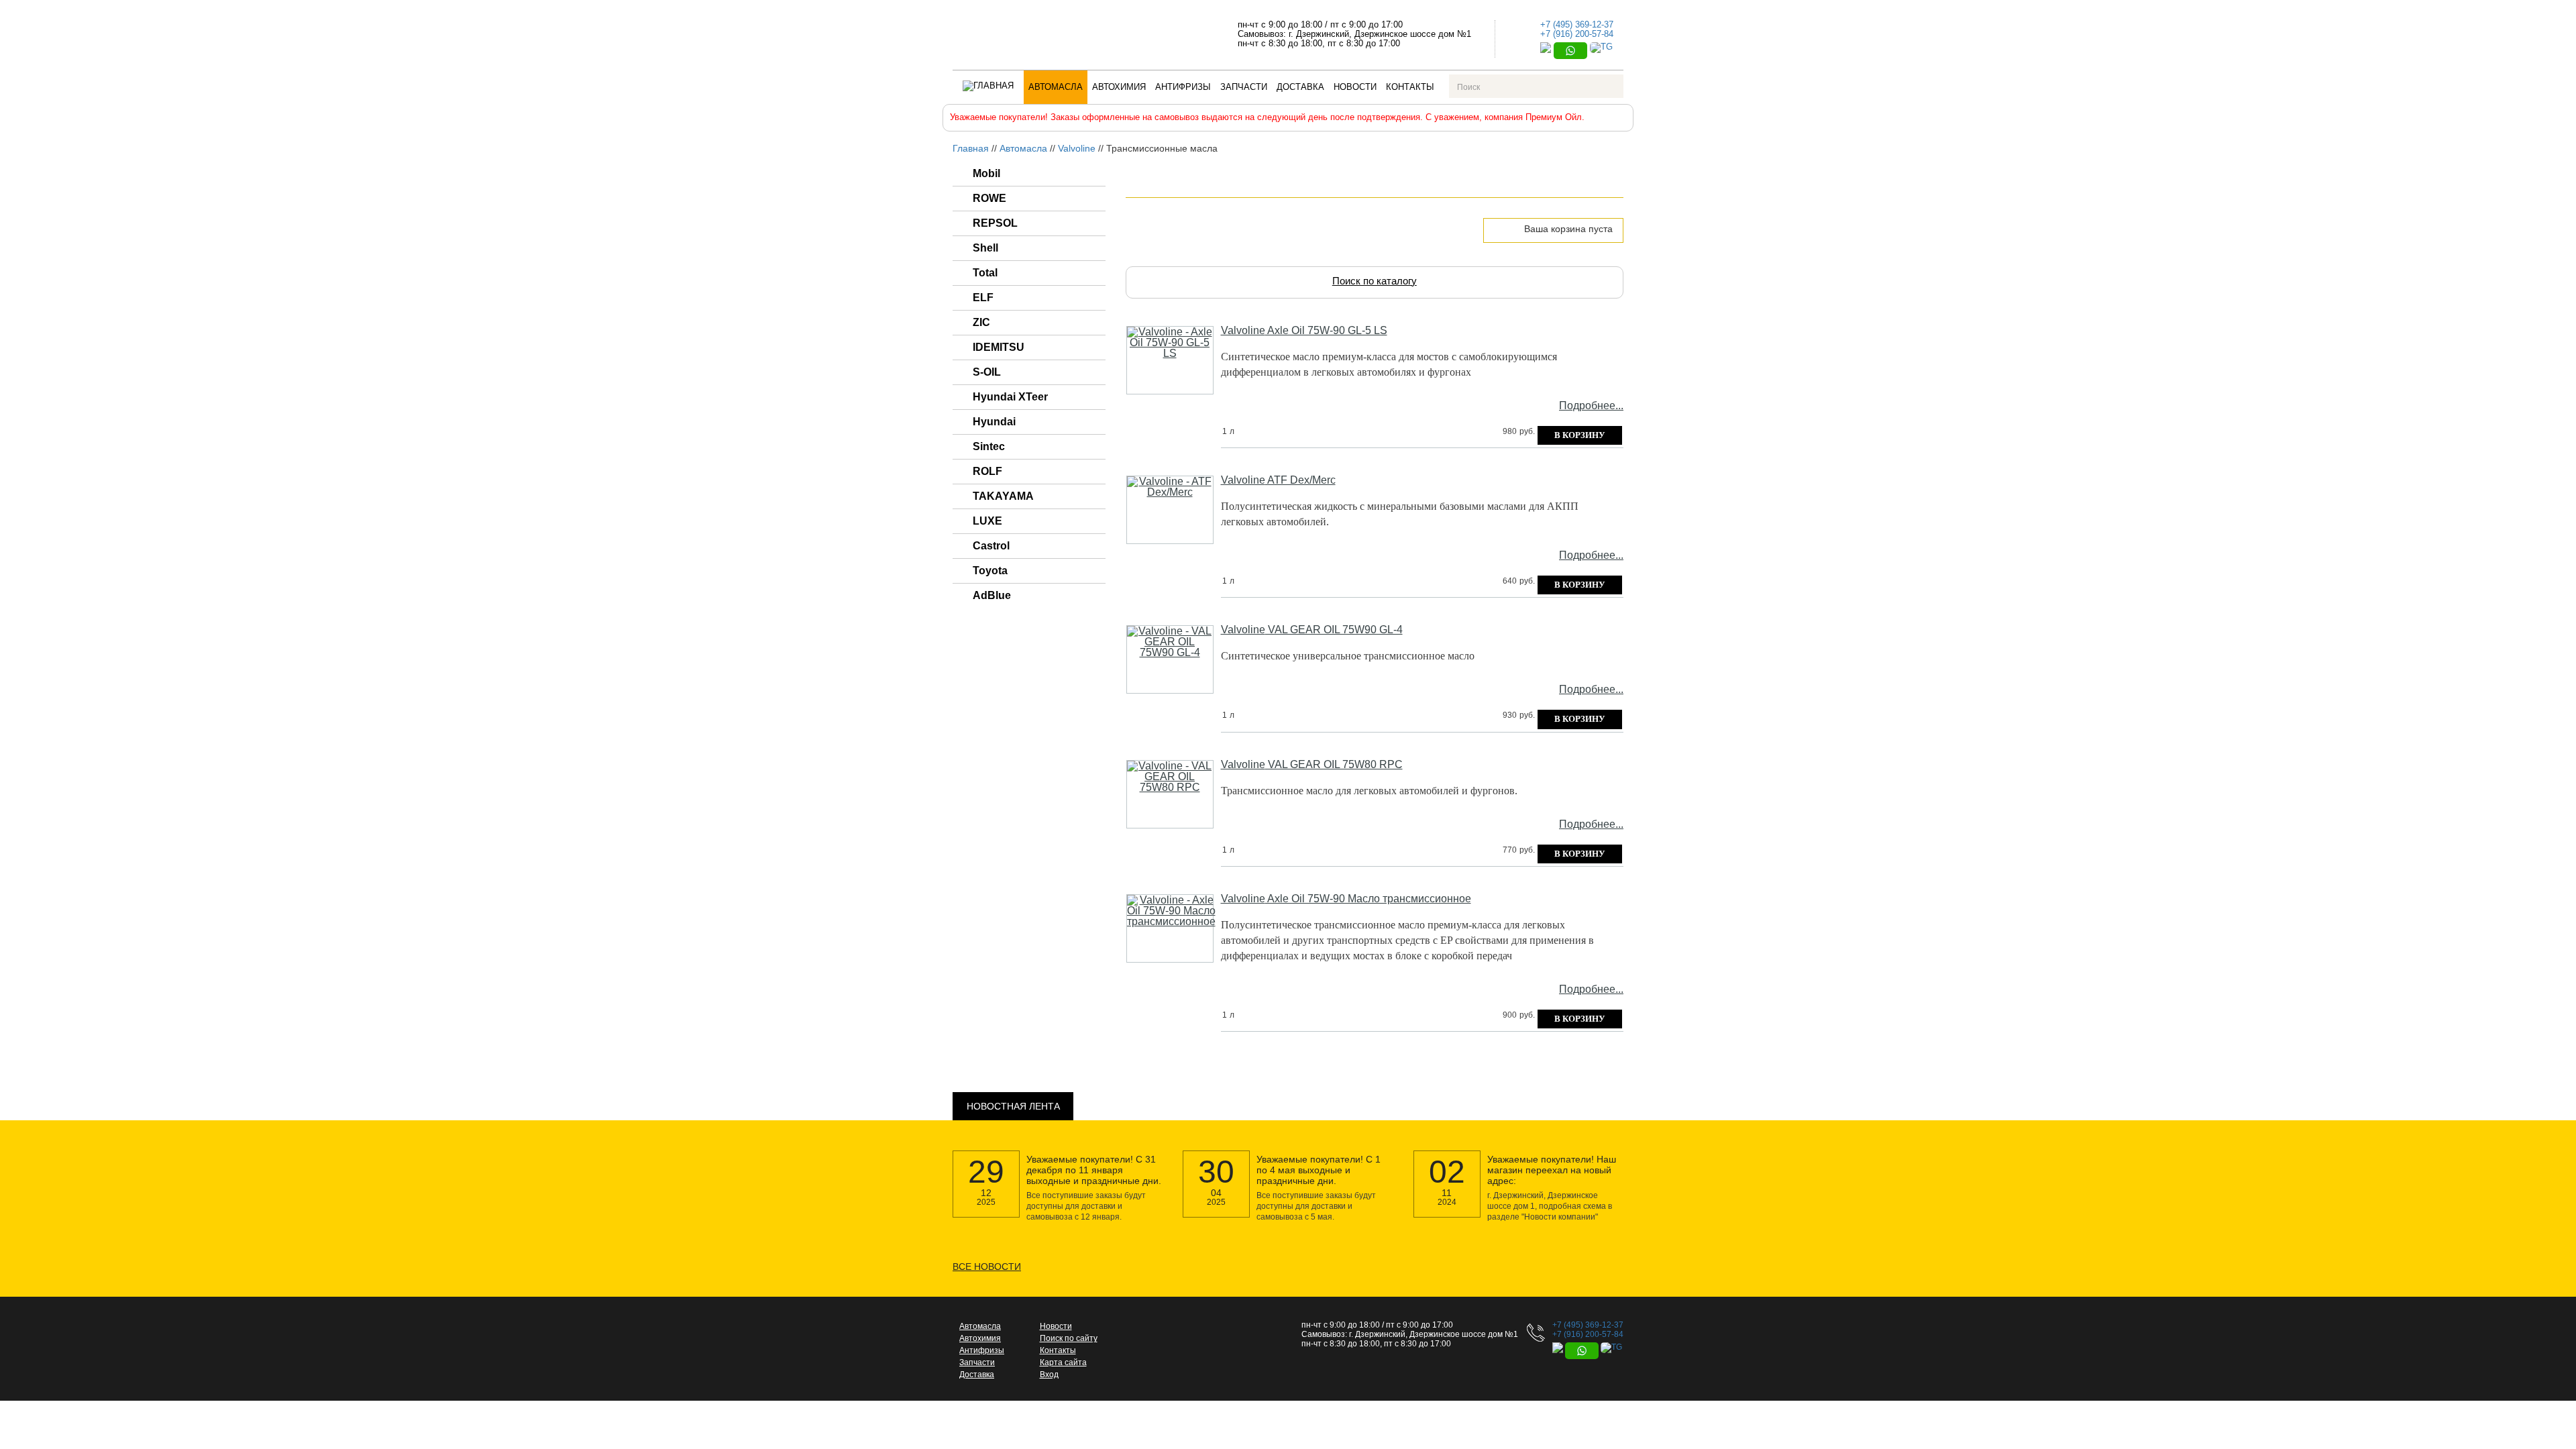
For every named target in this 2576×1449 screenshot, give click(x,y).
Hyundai (994, 422)
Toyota (990, 571)
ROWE (989, 198)
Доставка (1300, 87)
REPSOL (995, 223)
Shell (985, 248)
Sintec (989, 446)
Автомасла (1056, 87)
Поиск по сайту (1069, 1338)
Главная (971, 148)
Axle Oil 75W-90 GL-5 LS (1304, 331)
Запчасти (1244, 87)
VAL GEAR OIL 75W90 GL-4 (1312, 630)
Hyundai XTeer (1010, 397)
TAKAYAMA (1003, 496)
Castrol (991, 546)
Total (985, 273)
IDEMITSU (999, 347)
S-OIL (987, 372)
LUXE (987, 521)
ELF (983, 298)
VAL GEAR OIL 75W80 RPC (1312, 765)
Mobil (986, 173)
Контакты (1410, 87)
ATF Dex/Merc (1278, 480)
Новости (1355, 87)
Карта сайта (1063, 1362)
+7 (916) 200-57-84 (1577, 34)
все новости (987, 1267)
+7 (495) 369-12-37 (1577, 24)
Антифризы (1183, 87)
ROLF (987, 471)
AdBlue (992, 595)
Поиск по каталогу (1375, 281)
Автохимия (1119, 87)
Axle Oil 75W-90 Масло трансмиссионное (1346, 899)
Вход (1049, 1375)
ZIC (981, 322)
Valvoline (1077, 148)
